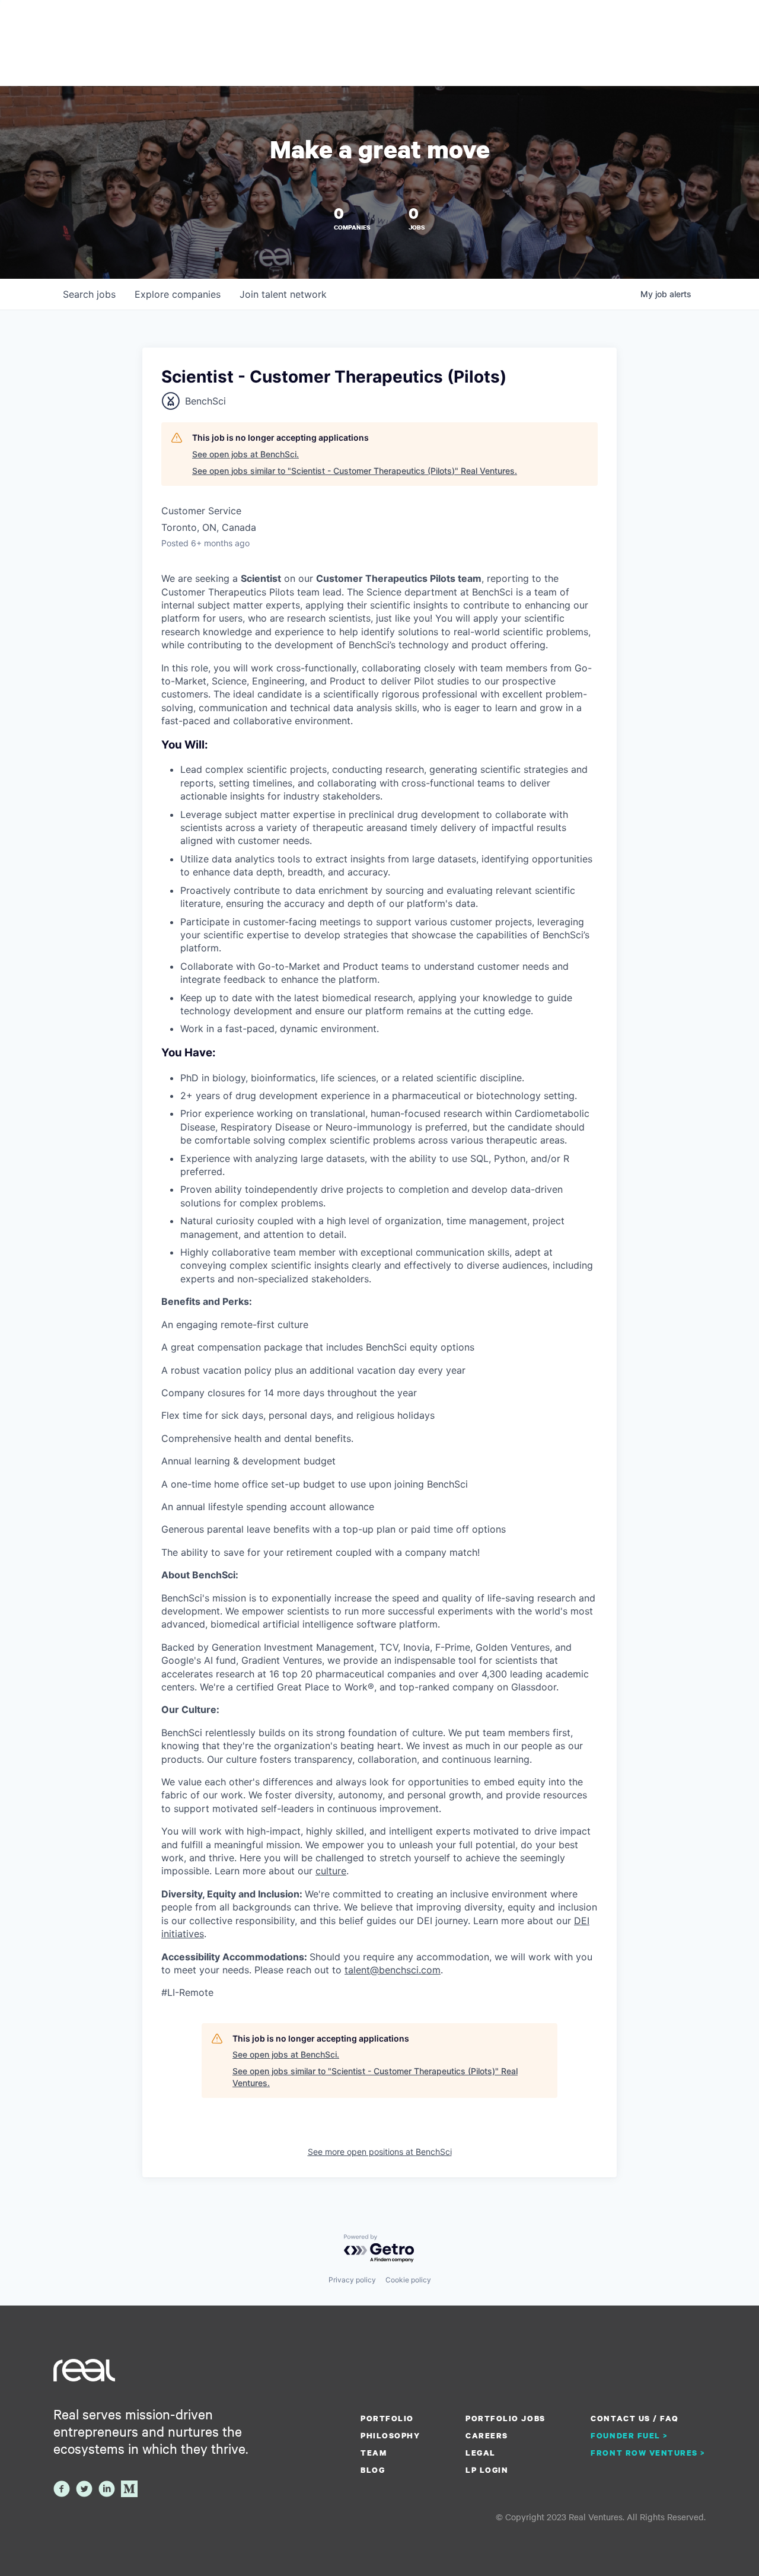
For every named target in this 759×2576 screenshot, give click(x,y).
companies (178, 294)
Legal (481, 2453)
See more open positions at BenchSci (380, 2152)
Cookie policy (408, 2280)
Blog (373, 2470)
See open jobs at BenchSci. (245, 454)
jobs (89, 294)
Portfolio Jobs (505, 2418)
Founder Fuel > (629, 2435)
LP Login (487, 2470)
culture (331, 1871)
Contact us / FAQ (634, 2418)
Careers (487, 2435)
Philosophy (390, 2435)
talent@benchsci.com (393, 1970)
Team (374, 2453)
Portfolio (387, 2418)
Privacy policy (352, 2280)
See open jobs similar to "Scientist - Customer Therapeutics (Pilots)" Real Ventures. (355, 471)
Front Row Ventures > (648, 2453)
